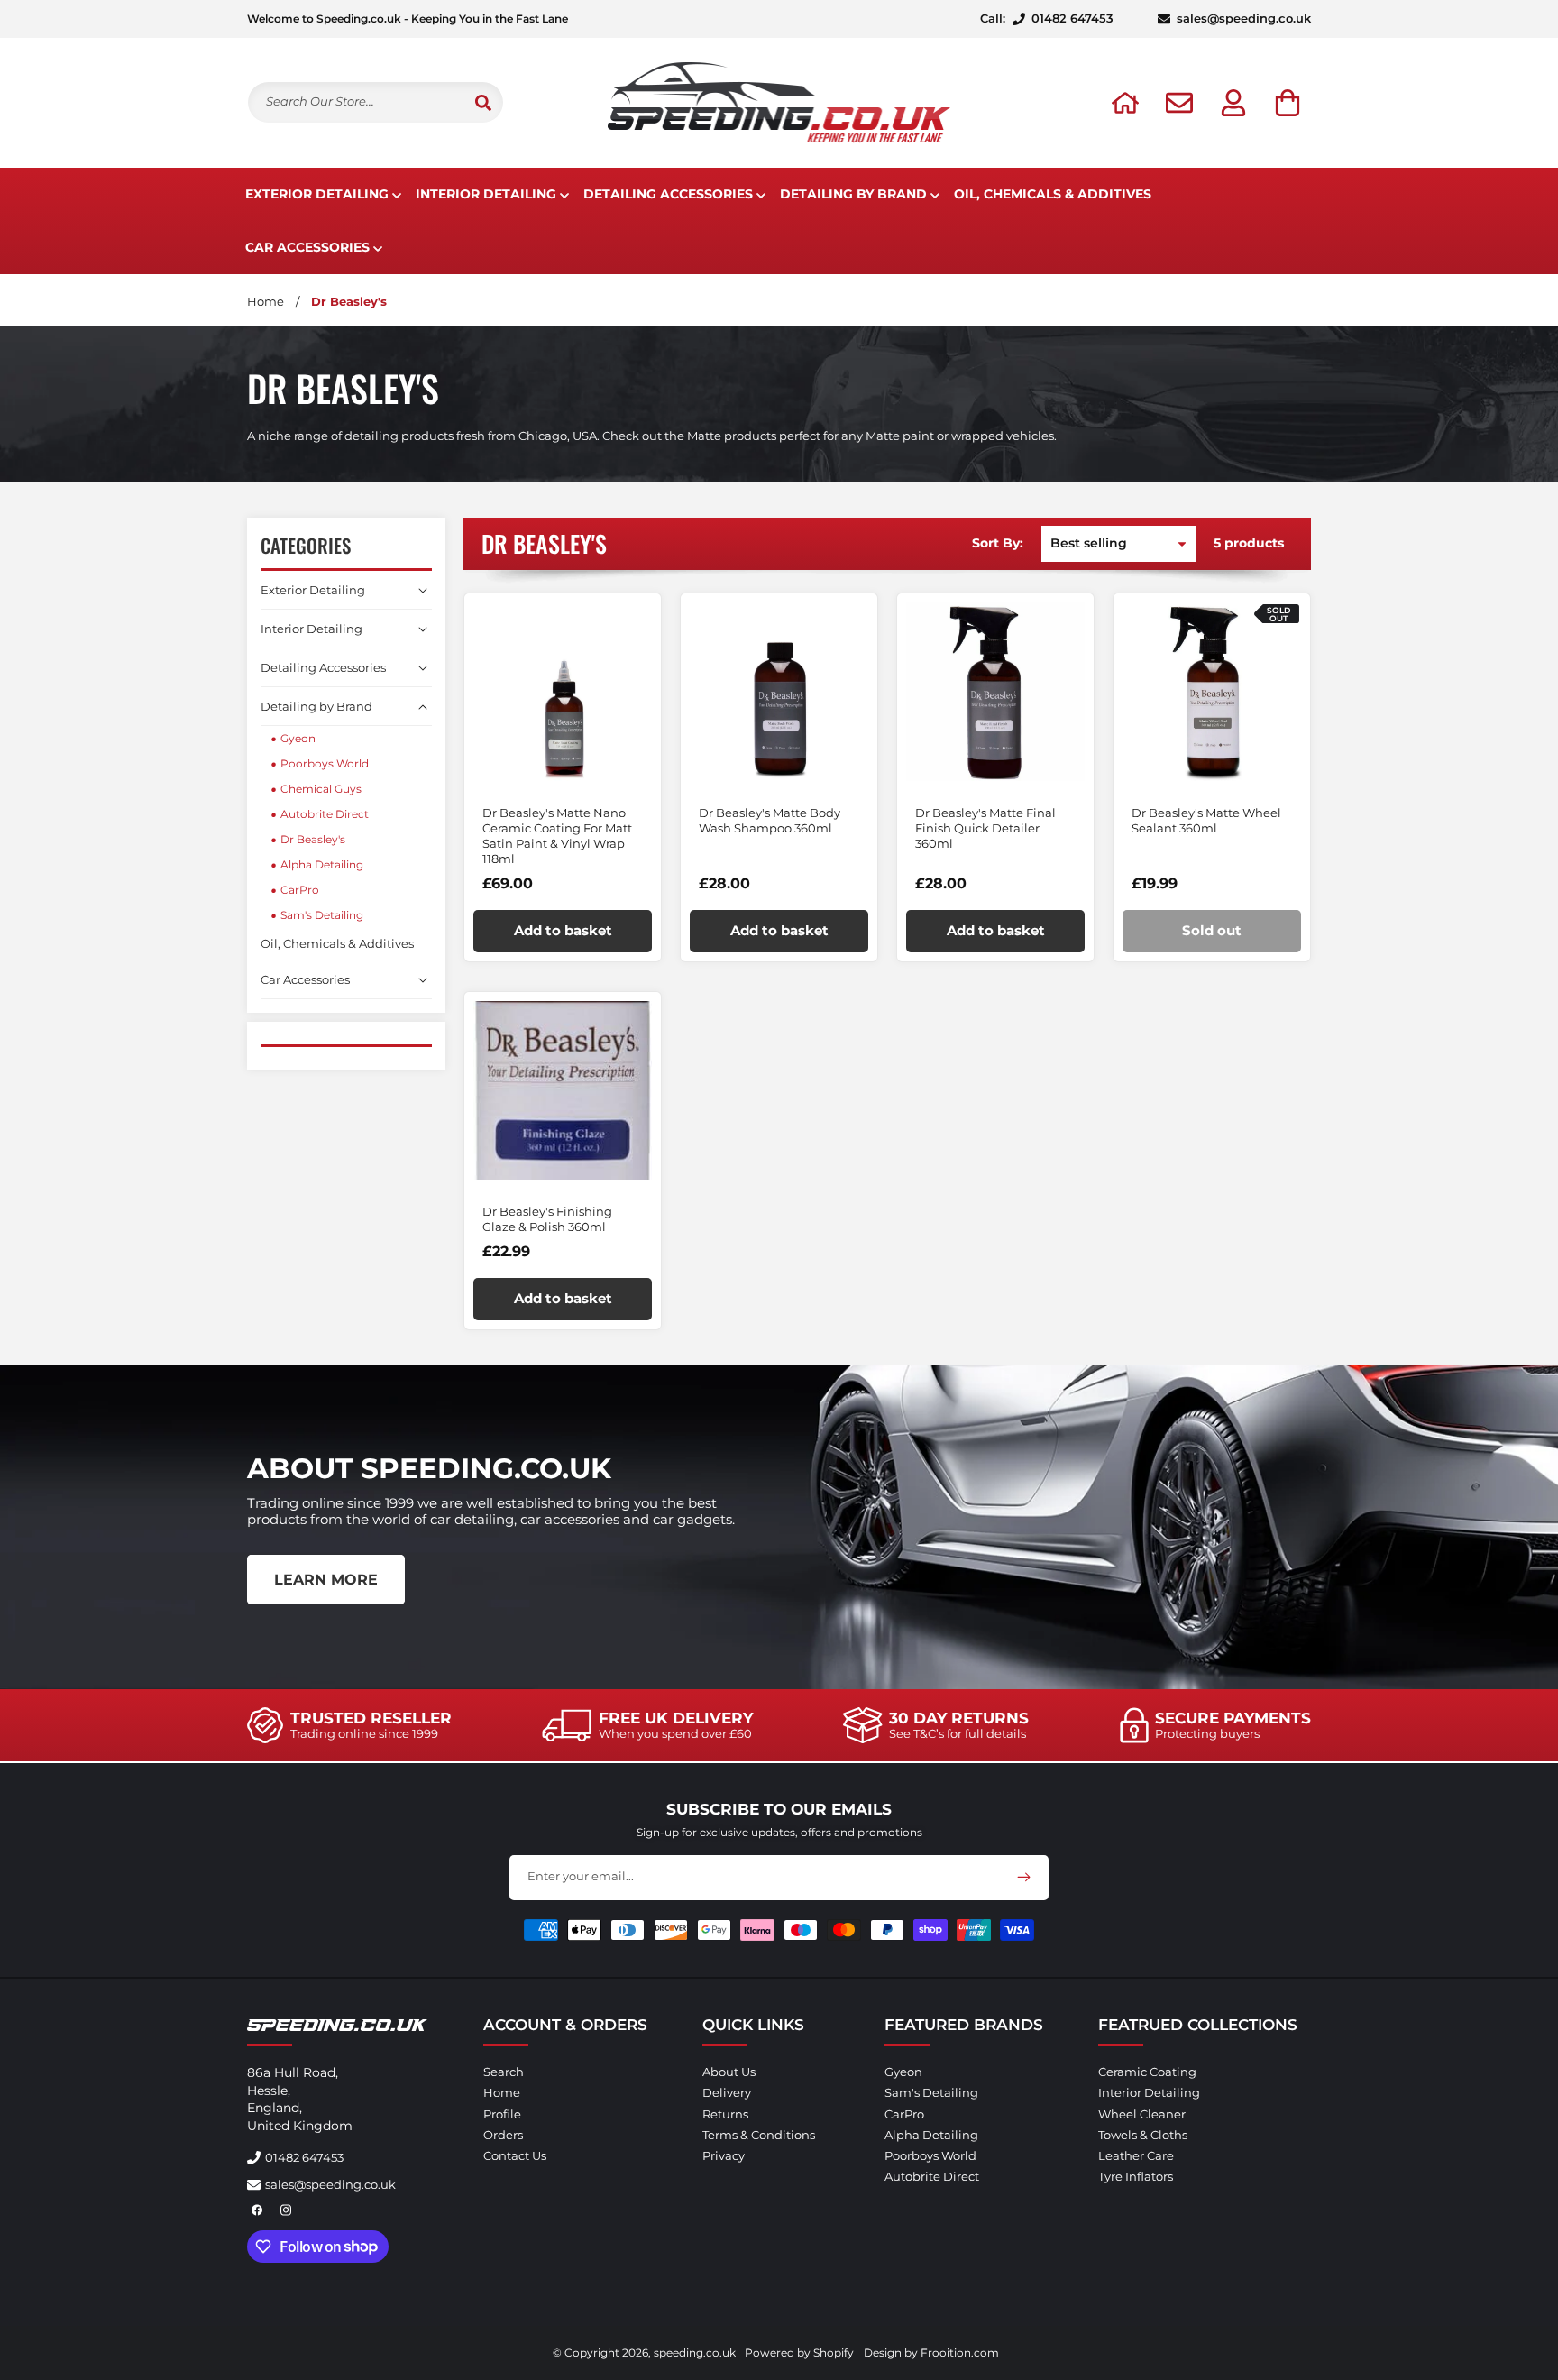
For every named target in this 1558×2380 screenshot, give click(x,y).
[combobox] (376, 102)
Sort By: (998, 543)
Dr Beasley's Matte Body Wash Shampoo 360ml (770, 820)
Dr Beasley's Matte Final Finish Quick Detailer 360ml (985, 828)
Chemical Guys (316, 789)
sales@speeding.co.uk (1244, 19)
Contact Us (515, 2155)
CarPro (294, 890)
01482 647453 (304, 2157)
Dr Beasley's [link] (349, 302)
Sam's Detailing (316, 915)
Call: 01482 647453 (1047, 19)
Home (266, 302)
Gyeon (293, 739)
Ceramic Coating (1147, 2072)
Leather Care (1136, 2155)
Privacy (724, 2155)
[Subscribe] (1024, 1877)
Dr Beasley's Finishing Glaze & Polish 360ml (547, 1219)
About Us (729, 2072)
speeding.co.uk (695, 2352)
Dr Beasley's (307, 840)
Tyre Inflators (1136, 2176)
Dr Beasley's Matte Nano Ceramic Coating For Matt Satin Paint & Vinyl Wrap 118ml (557, 836)
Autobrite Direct (319, 814)
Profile (502, 2114)
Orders (503, 2135)
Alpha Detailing (316, 865)
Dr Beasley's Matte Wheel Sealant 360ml (1206, 820)
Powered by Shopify (799, 2352)
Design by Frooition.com (931, 2352)
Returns (725, 2114)
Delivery (727, 2092)
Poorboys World (319, 764)
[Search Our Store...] (483, 102)
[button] (1288, 103)
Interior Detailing (1149, 2092)
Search (504, 2072)
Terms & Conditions (759, 2135)
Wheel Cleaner (1142, 2114)
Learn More (326, 1580)
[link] (349, 1725)
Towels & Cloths (1143, 2135)
